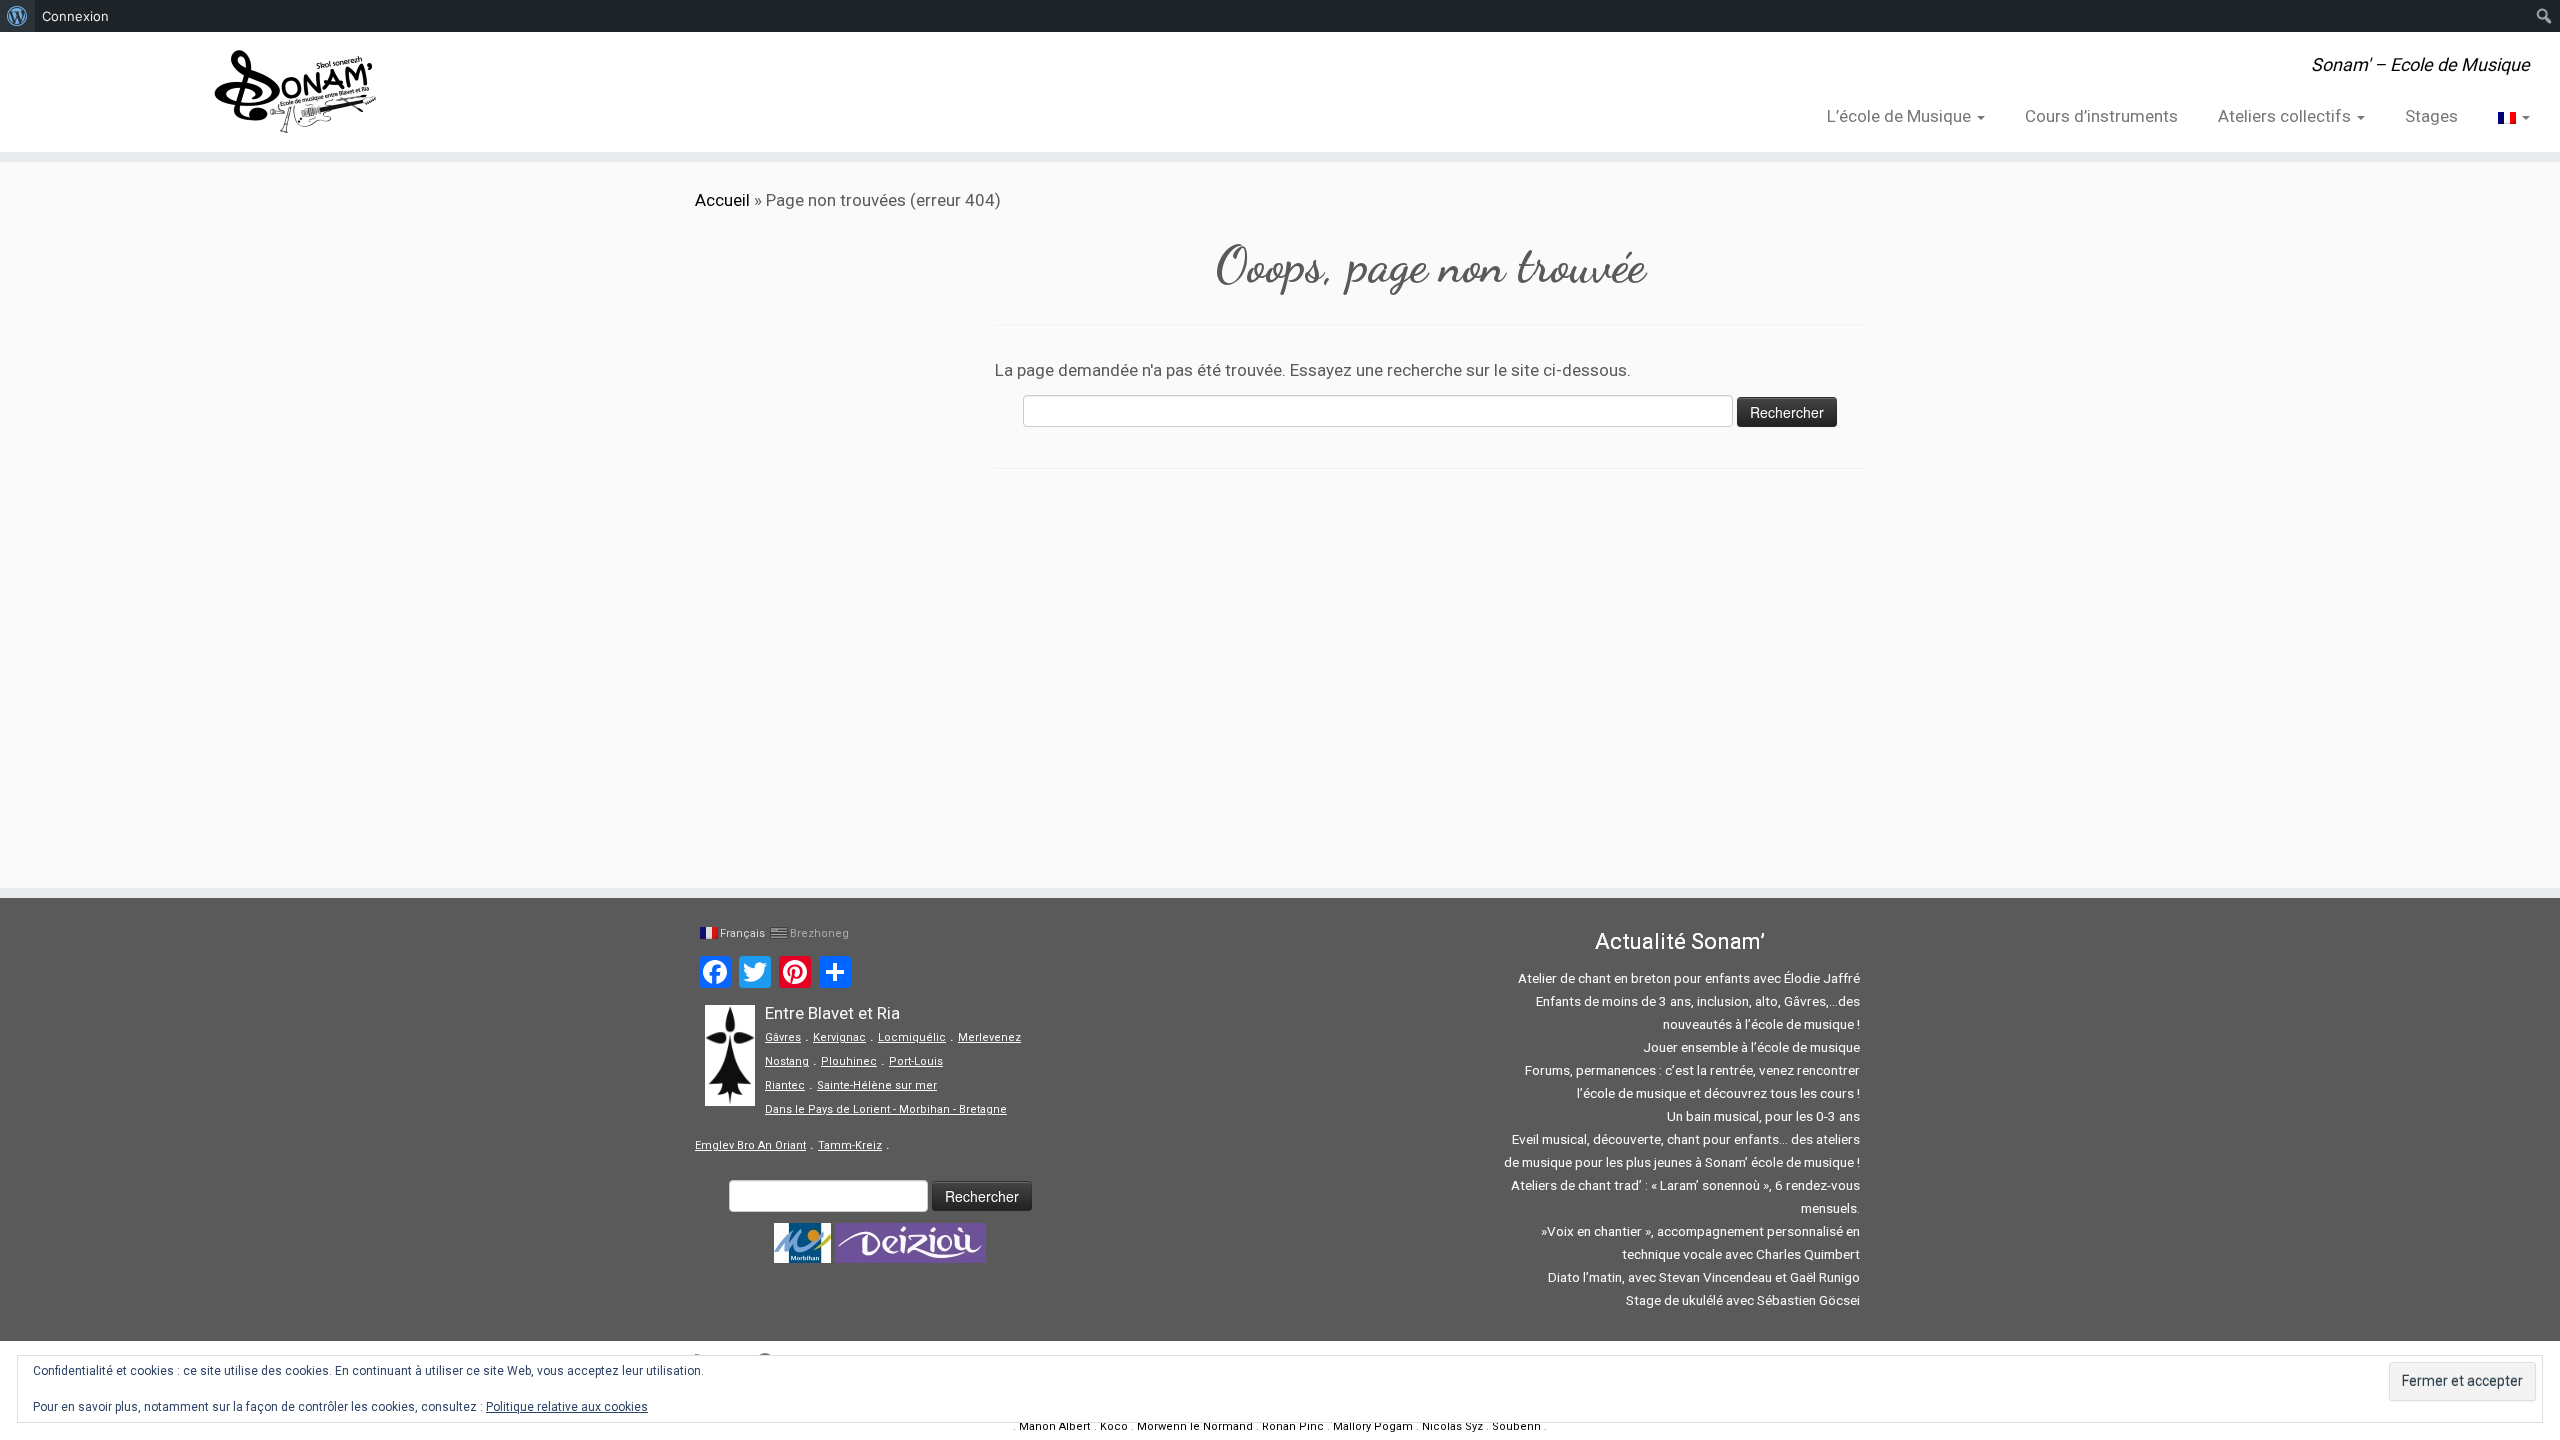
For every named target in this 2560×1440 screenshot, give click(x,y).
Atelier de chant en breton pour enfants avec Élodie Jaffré (1689, 978)
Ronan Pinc (1293, 1426)
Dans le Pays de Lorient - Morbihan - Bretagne (886, 1109)
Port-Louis (916, 1061)
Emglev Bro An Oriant (750, 1145)
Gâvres (783, 1037)
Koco (1114, 1426)
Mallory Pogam (1373, 1426)
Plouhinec (849, 1061)
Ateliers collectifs (2286, 116)
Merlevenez (989, 1037)
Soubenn (1516, 1426)
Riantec (785, 1085)
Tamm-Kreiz (850, 1145)
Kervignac (839, 1037)
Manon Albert (1055, 1426)
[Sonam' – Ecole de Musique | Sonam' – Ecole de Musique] (295, 92)
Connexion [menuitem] (75, 16)
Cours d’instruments (2101, 116)
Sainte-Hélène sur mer (877, 1085)
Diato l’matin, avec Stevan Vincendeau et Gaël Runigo (1704, 1277)
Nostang (787, 1061)
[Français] (2504, 116)
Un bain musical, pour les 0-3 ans (1763, 1116)
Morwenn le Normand (1195, 1426)
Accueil (722, 200)
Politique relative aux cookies (567, 1407)
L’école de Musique (1901, 116)
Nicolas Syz (1452, 1426)
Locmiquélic (912, 1037)
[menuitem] (17, 16)
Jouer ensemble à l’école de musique (1751, 1047)
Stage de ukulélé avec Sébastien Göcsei (1743, 1300)
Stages (2431, 116)
